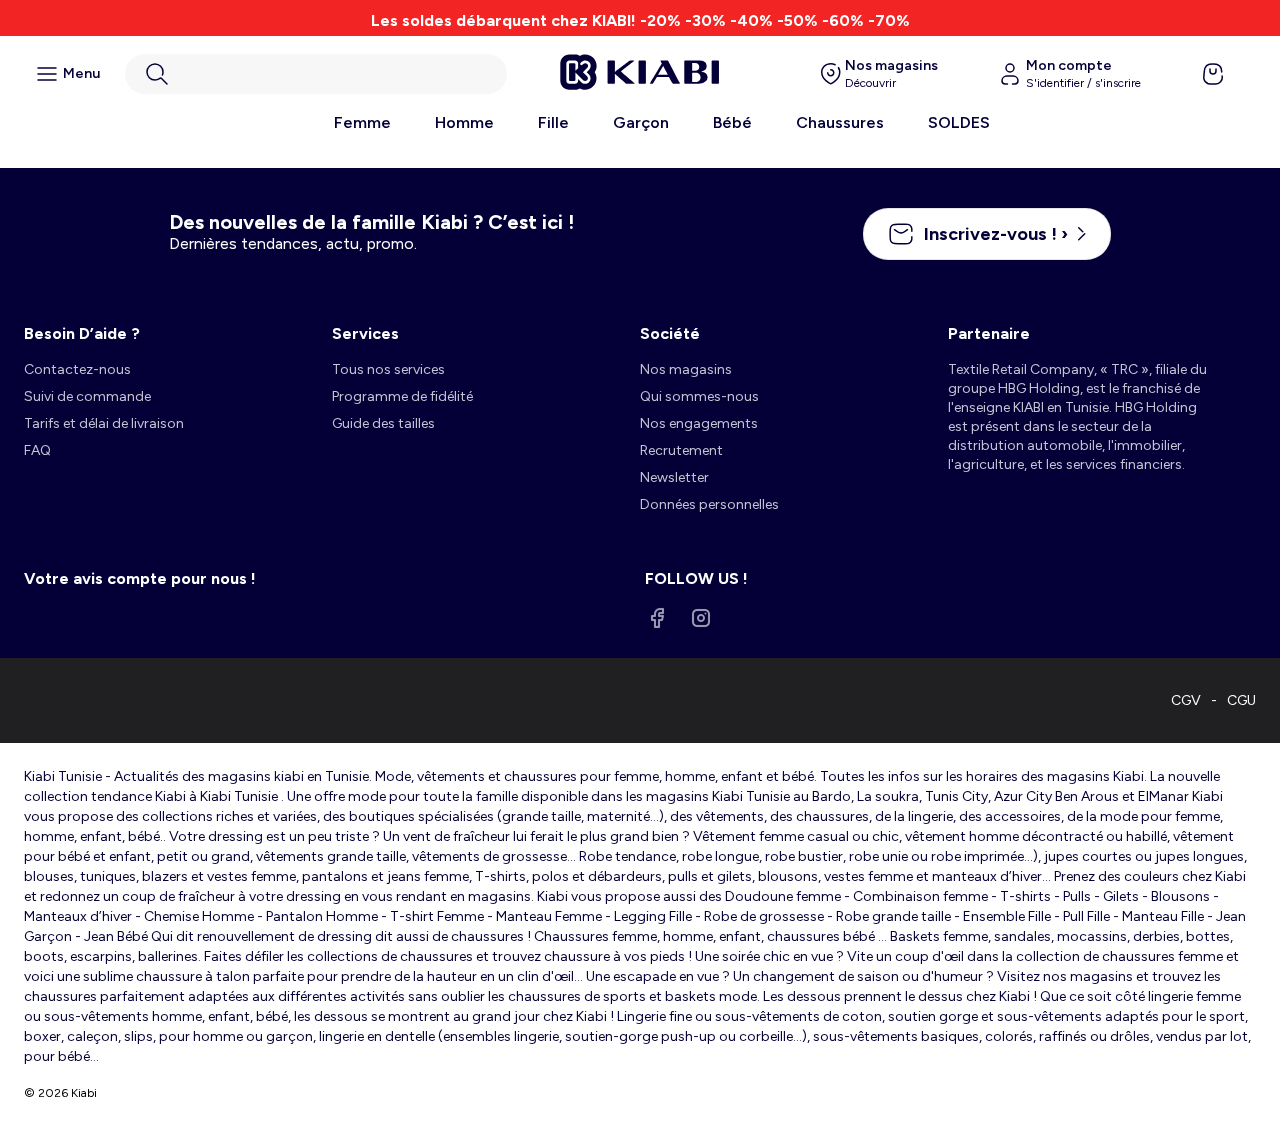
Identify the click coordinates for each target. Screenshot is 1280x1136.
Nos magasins (686, 369)
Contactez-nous (77, 369)
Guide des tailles (383, 423)
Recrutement (681, 450)
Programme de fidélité (402, 396)
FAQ (37, 450)
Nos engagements (699, 423)
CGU (1241, 700)
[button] (316, 74)
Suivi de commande (87, 396)
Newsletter (674, 477)
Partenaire (989, 333)
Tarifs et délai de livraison (104, 423)
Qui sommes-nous (699, 396)
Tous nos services (388, 369)
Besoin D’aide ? (82, 333)
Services (365, 333)
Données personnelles (709, 504)
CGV (1186, 700)
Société (670, 333)
